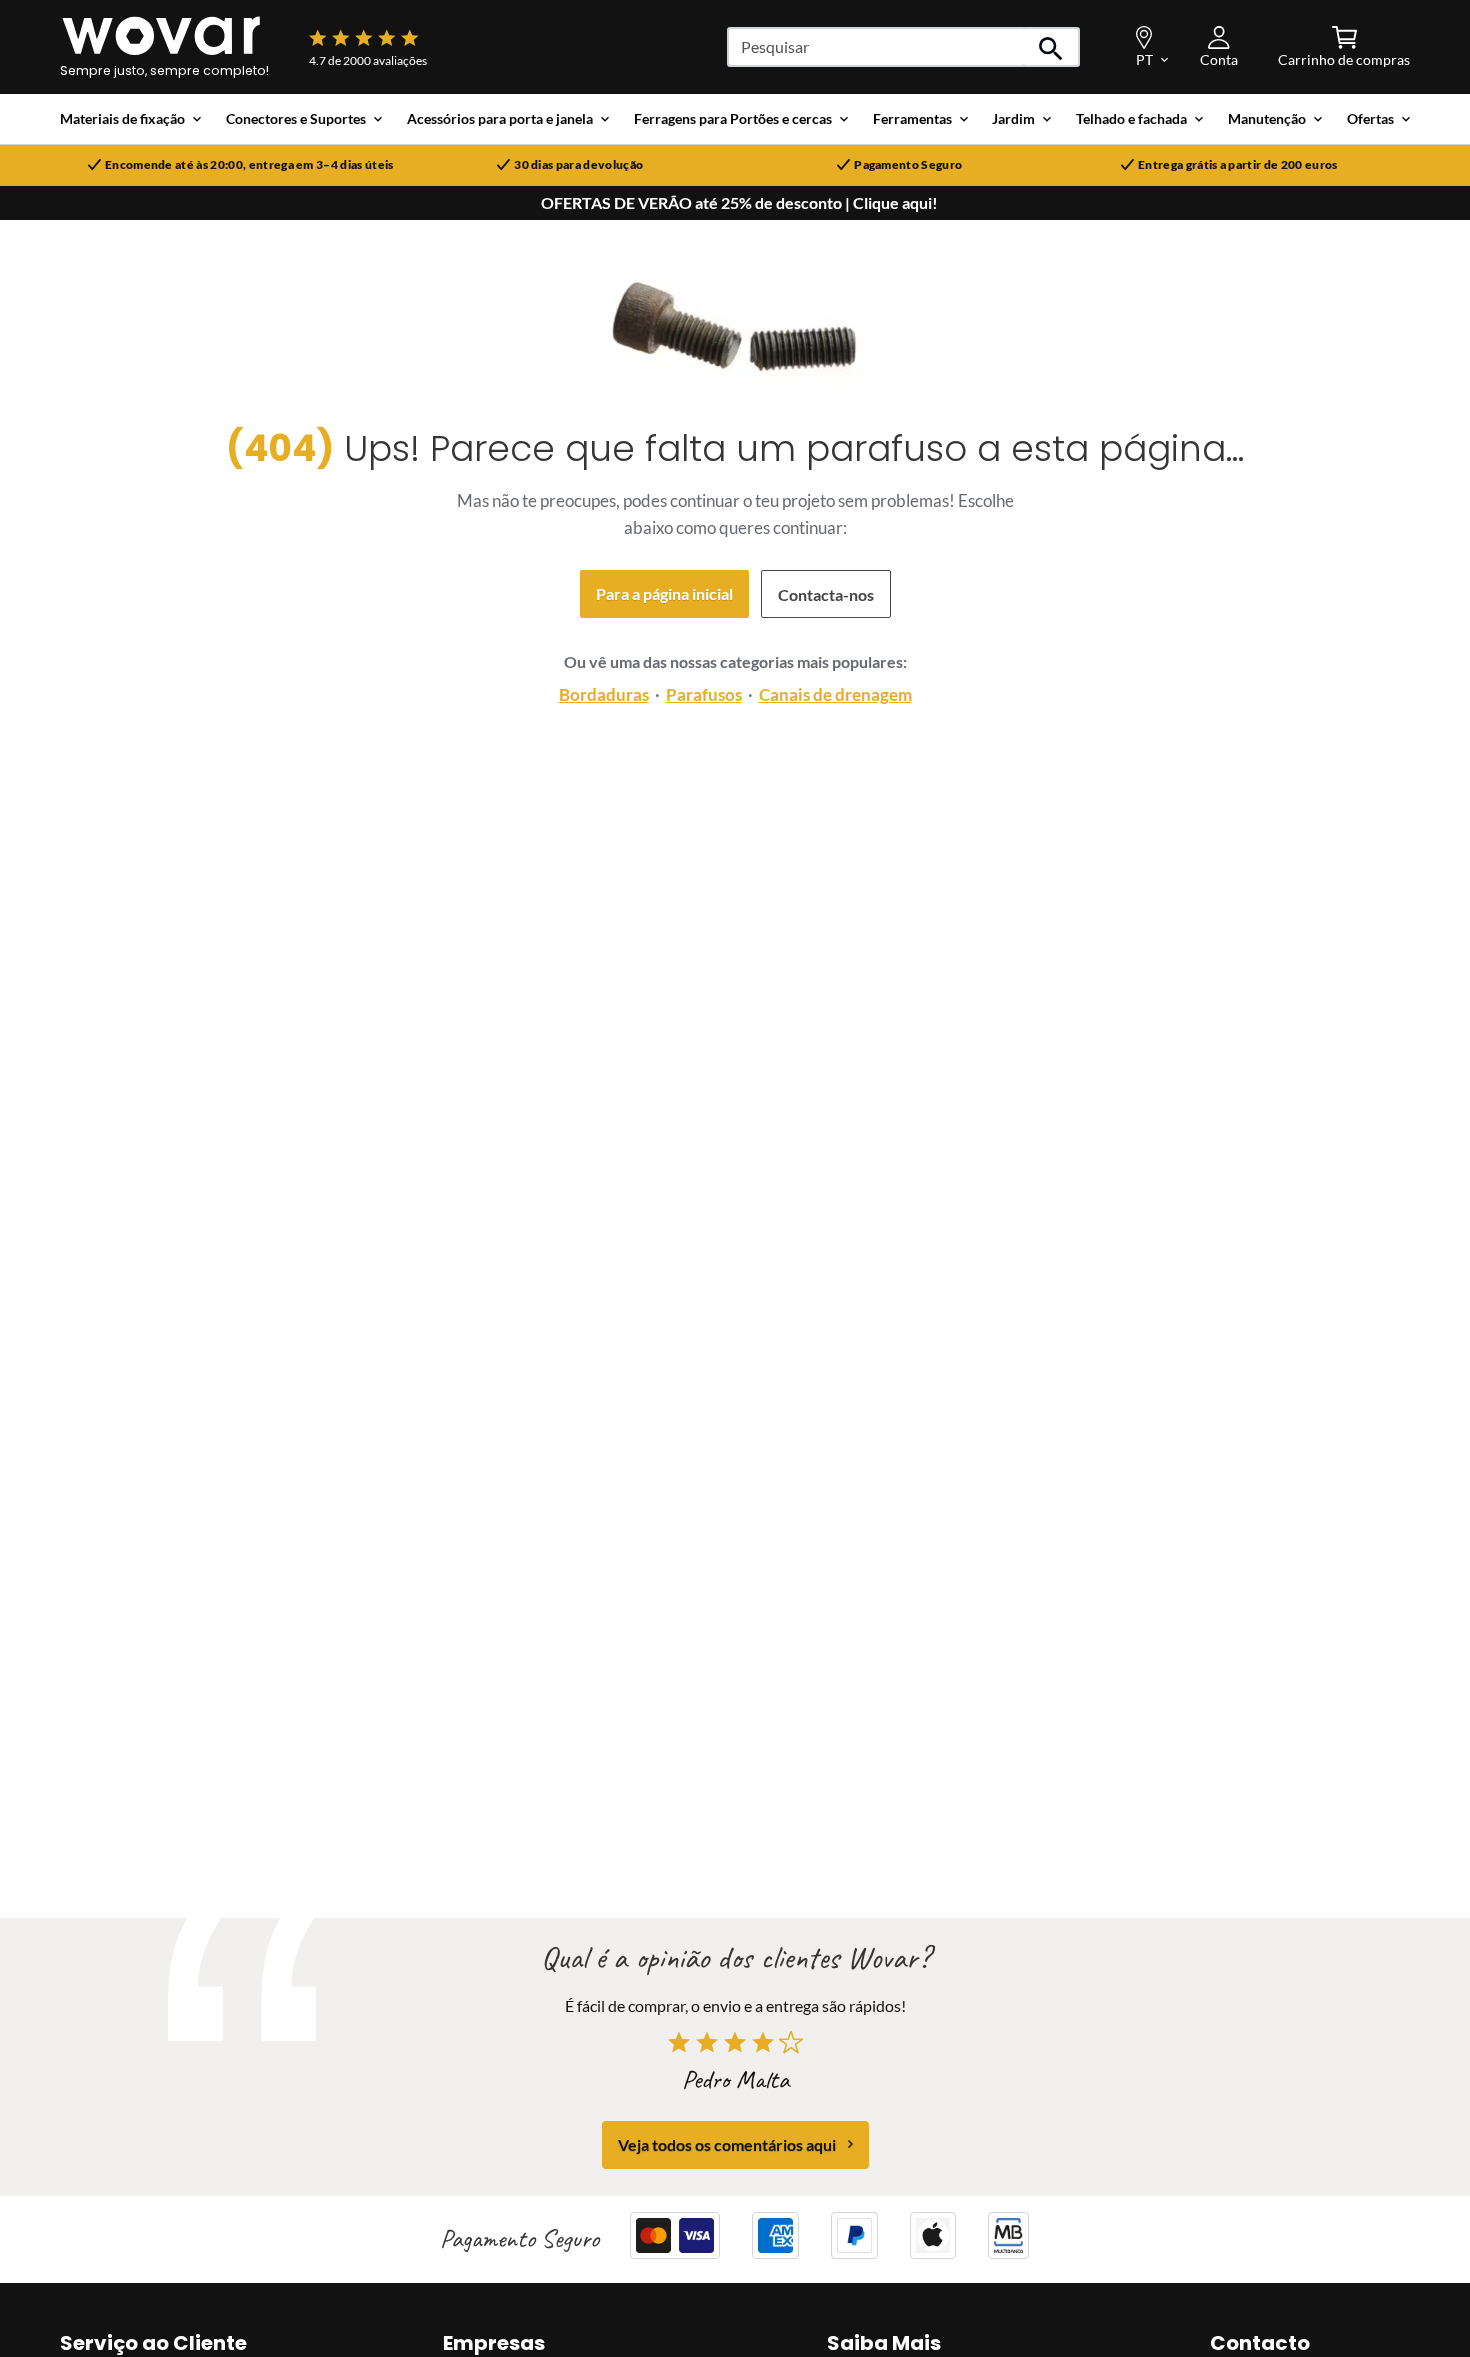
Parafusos (704, 694)
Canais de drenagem (835, 694)
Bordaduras (604, 694)
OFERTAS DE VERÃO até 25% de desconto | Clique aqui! (739, 203)
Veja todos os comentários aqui (727, 2143)
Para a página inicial (664, 593)
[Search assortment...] (1051, 47)
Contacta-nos (826, 594)
